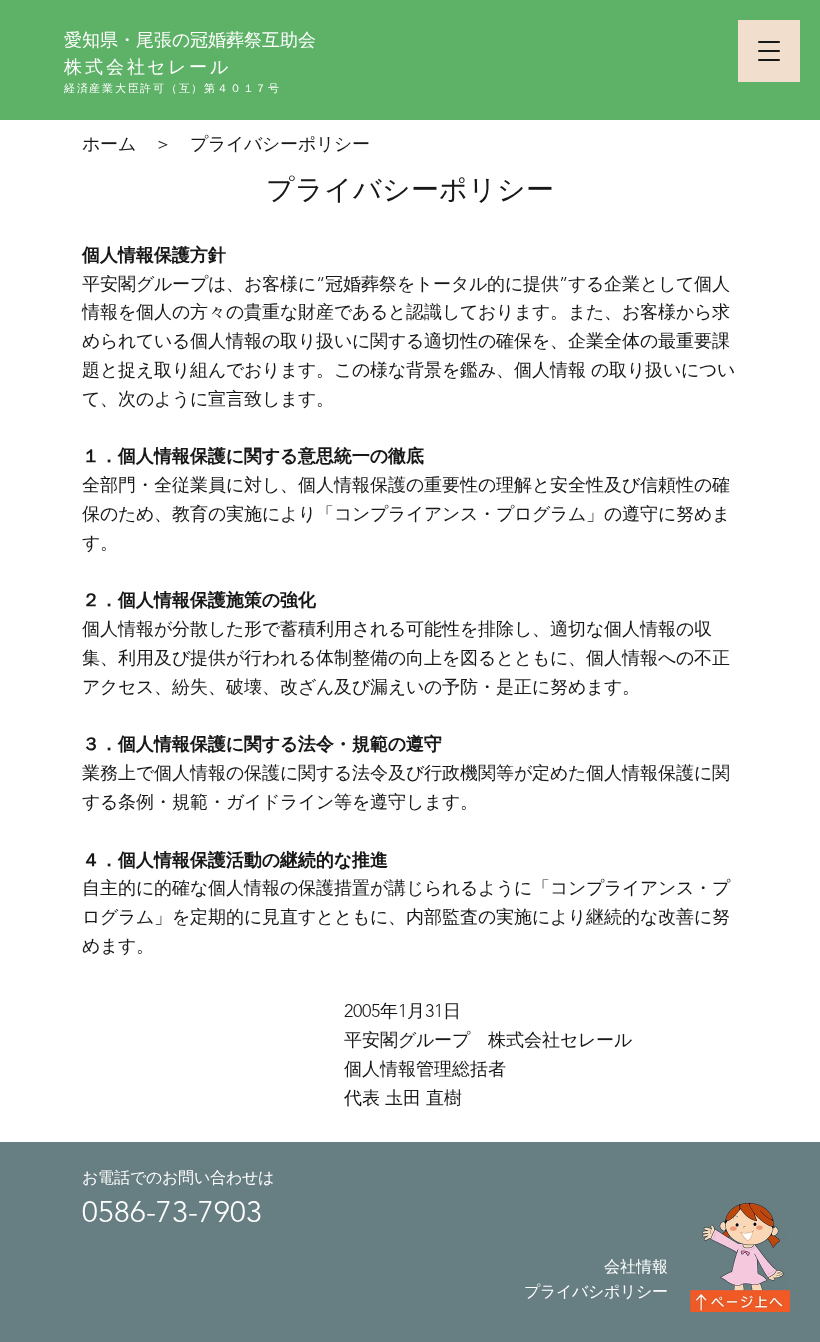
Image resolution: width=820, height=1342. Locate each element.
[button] (769, 51)
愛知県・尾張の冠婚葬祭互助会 (190, 39)
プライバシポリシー (596, 1291)
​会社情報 (636, 1266)
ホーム (109, 144)
